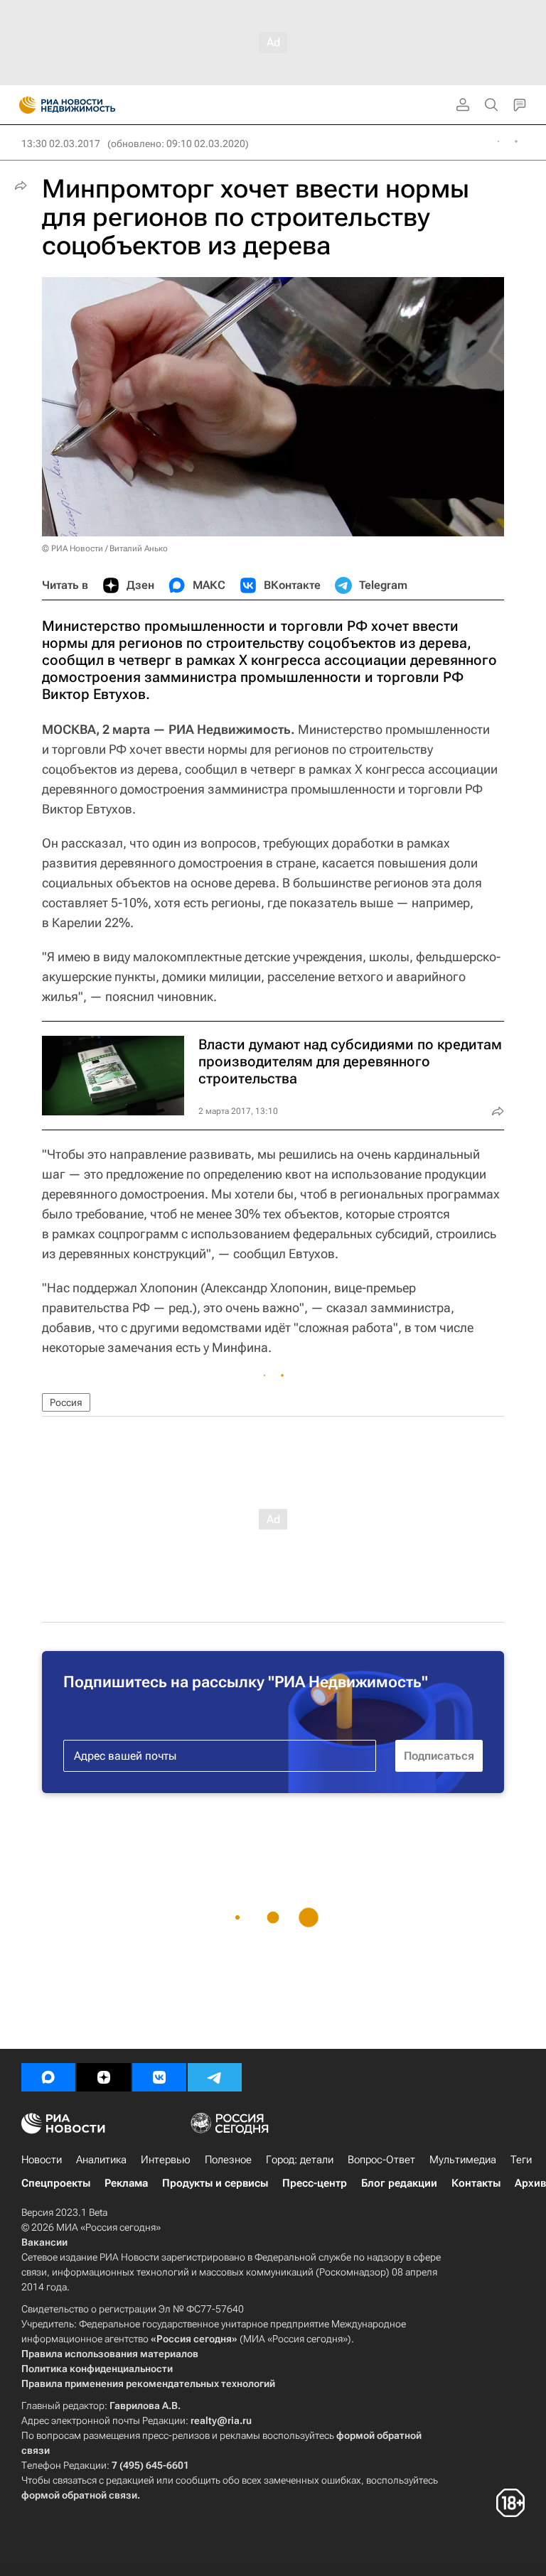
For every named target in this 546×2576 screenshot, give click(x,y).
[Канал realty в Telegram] (215, 2077)
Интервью (166, 2160)
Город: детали (300, 2160)
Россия (66, 1402)
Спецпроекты (56, 2183)
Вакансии (44, 2242)
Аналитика (101, 2160)
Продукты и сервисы (215, 2183)
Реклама (126, 2183)
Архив (530, 2183)
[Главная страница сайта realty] (92, 105)
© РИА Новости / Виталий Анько (105, 548)
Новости (42, 2160)
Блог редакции (399, 2183)
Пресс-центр (315, 2183)
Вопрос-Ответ (381, 2160)
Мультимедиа (463, 2160)
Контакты (476, 2183)
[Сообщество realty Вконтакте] (159, 2077)
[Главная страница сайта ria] (23, 105)
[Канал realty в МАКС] (48, 2077)
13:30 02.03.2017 (61, 144)
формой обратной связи (79, 2495)
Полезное (228, 2160)
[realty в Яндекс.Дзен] (104, 2077)
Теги (521, 2160)
